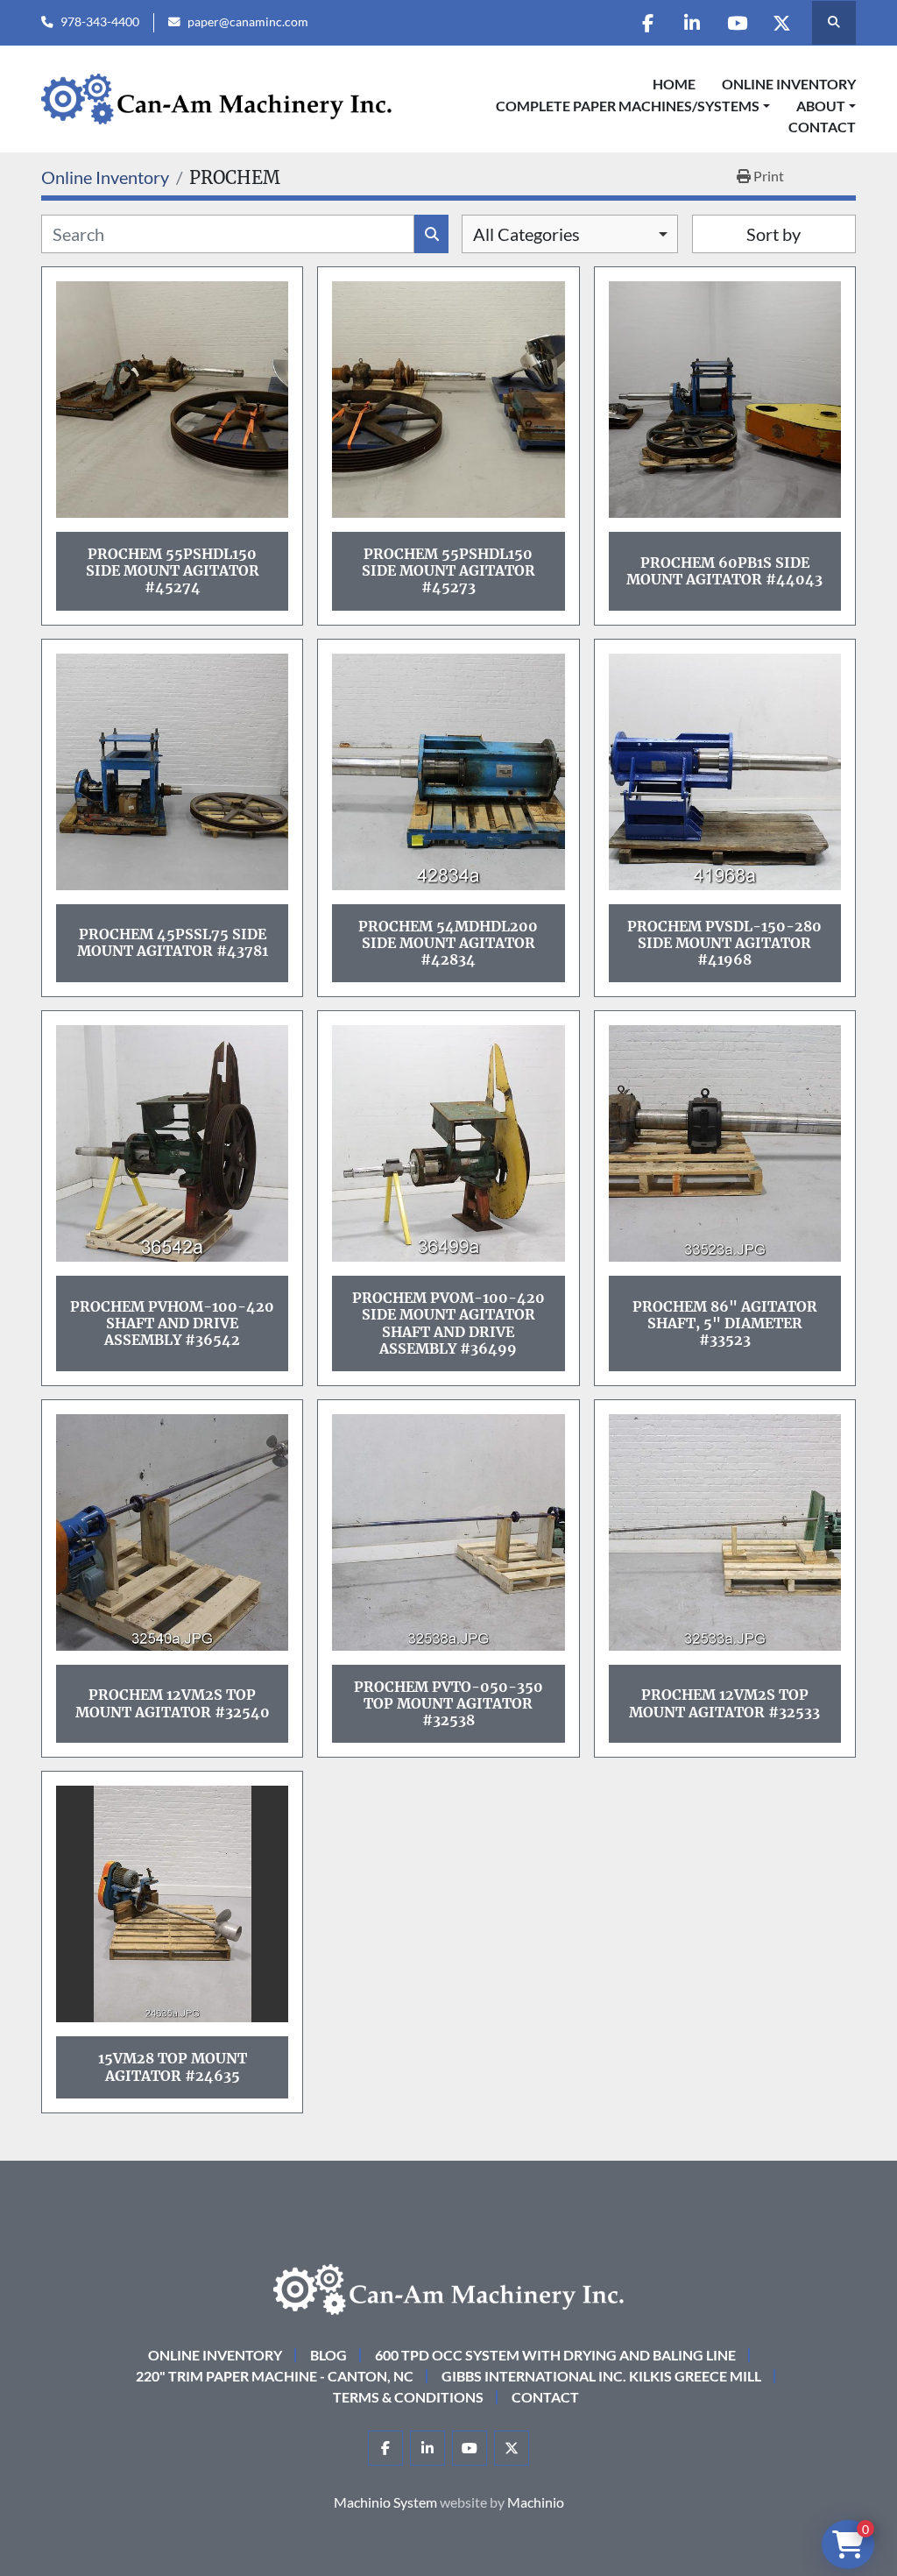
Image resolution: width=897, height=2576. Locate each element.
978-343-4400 (100, 22)
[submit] (431, 234)
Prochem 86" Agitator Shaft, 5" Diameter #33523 (725, 1323)
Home (674, 84)
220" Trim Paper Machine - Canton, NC (275, 2376)
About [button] (821, 106)
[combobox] (570, 234)
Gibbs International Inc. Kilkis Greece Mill (601, 2376)
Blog (328, 2355)
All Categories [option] (526, 234)
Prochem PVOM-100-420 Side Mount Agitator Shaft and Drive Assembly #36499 (448, 1323)
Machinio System (385, 2502)
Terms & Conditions (408, 2397)
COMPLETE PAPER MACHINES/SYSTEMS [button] (628, 106)
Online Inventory (789, 84)
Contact (822, 127)
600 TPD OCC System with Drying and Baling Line (555, 2355)
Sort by (773, 234)
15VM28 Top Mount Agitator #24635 (173, 2066)
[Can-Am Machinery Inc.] (448, 2287)
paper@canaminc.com (248, 22)
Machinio (536, 2502)
